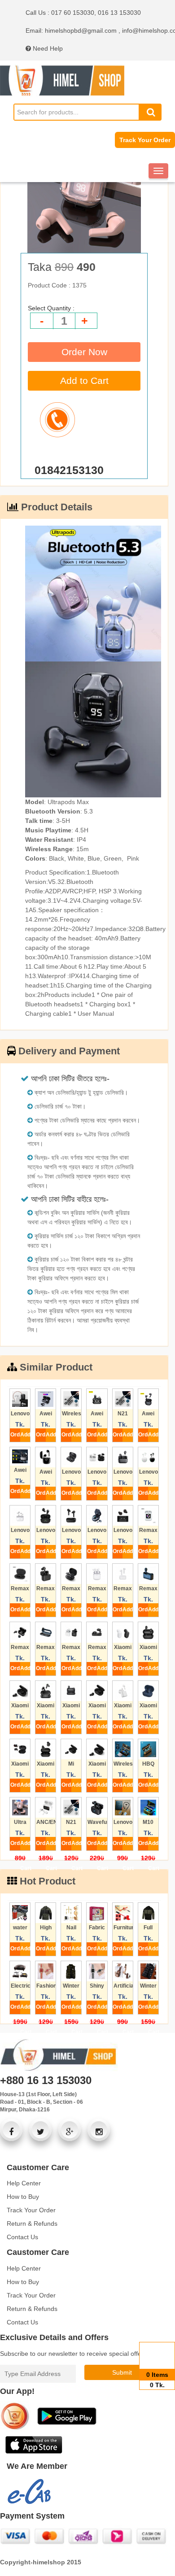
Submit (122, 2372)
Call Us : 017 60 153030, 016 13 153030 (83, 13)
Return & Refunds (32, 2224)
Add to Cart (84, 381)
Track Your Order (145, 140)
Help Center (24, 2183)
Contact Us (22, 2237)
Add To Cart (25, 1437)
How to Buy (23, 2197)
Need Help (47, 48)
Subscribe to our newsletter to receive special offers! (74, 2354)
